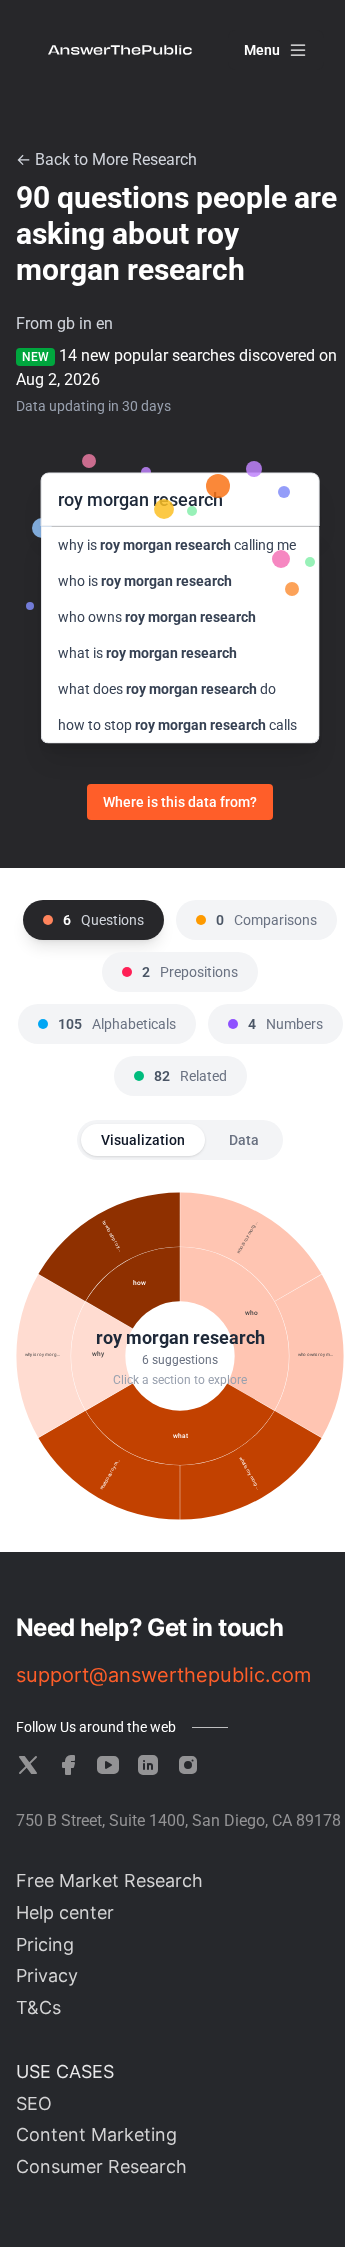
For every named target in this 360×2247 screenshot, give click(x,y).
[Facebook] (68, 1765)
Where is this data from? (180, 802)
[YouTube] (108, 1765)
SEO (34, 2103)
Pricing (45, 1944)
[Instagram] (188, 1765)
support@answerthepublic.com (163, 1675)
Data (244, 1140)
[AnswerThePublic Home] (120, 50)
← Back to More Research (106, 159)
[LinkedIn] (148, 1765)
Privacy (47, 1975)
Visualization (143, 1140)
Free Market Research (109, 1880)
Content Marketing (96, 2134)
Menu (262, 50)
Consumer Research (101, 2166)
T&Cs (38, 2007)
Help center (65, 1912)
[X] (28, 1765)
